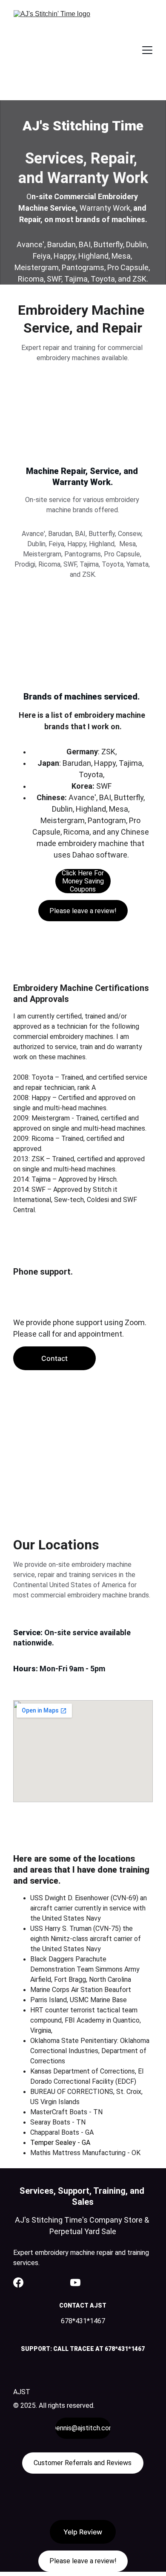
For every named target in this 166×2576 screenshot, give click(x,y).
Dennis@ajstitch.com (83, 2428)
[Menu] (147, 50)
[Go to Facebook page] (18, 2283)
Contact (54, 1358)
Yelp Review (83, 2532)
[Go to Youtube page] (75, 2283)
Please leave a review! (83, 911)
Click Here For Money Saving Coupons (83, 881)
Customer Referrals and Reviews (83, 2463)
